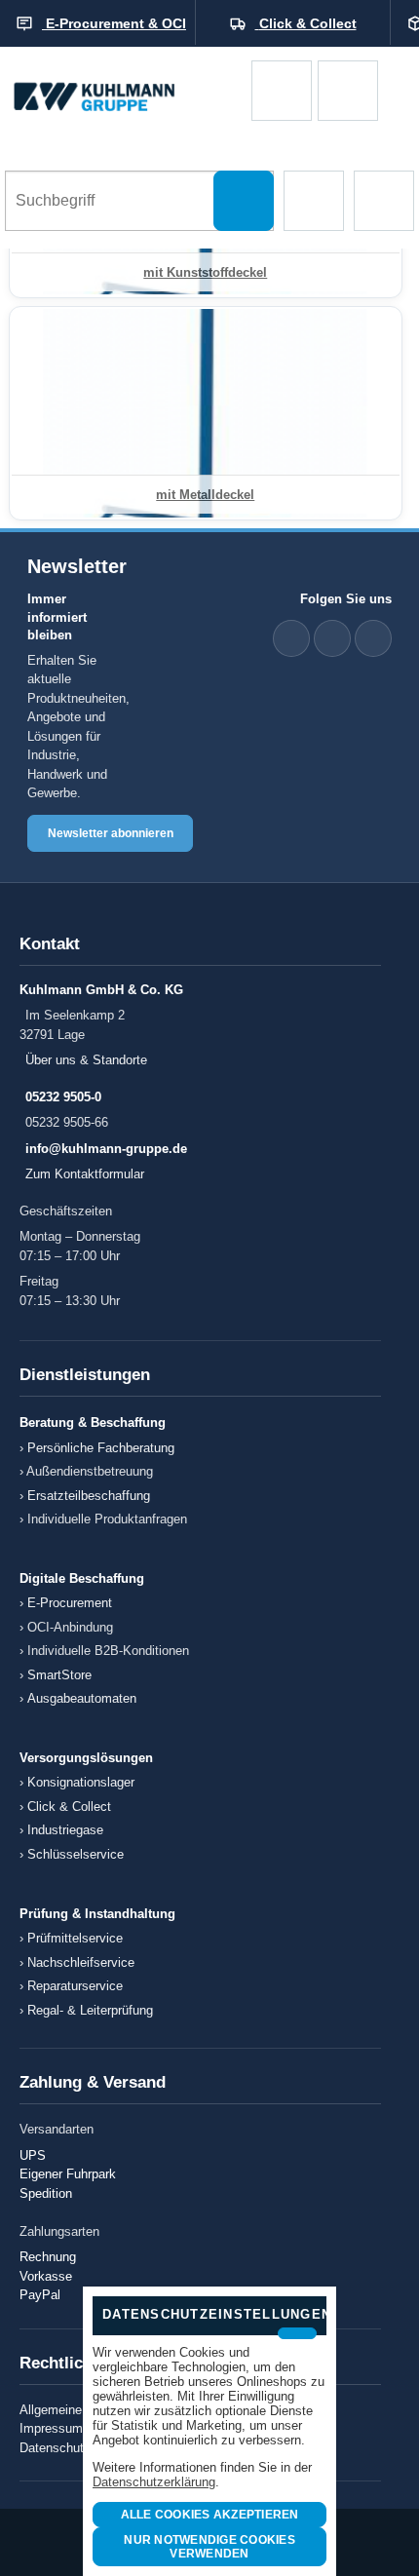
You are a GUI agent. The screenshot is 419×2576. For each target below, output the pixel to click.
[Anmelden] (348, 91)
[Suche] (244, 201)
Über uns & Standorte (86, 1060)
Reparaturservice (75, 1986)
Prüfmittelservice (75, 1938)
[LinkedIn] (291, 638)
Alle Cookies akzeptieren (210, 2515)
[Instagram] (373, 638)
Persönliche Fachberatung (101, 1448)
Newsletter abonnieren (111, 833)
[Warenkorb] (282, 91)
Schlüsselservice (76, 1854)
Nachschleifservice (81, 1962)
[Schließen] (297, 2333)
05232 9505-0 (63, 1097)
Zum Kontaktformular (85, 1174)
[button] (314, 201)
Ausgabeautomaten (82, 1698)
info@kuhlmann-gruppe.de (106, 1149)
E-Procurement (70, 1603)
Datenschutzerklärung (154, 2482)
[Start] (126, 90)
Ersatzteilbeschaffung (89, 1496)
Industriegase (65, 1830)
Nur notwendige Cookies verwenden (209, 2547)
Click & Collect (69, 1807)
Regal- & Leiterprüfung (90, 2010)
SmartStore (59, 1675)
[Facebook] (332, 638)
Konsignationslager (81, 1782)
